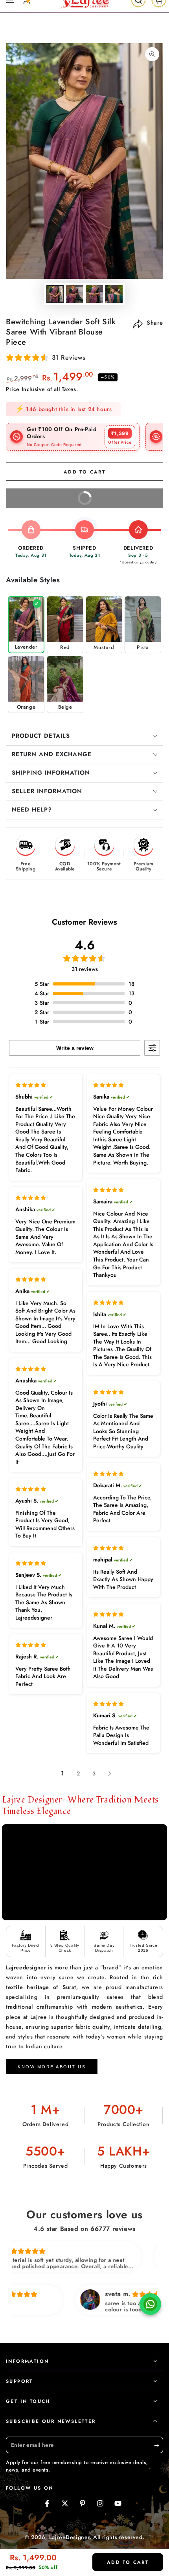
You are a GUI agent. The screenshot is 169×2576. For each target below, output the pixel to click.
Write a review (75, 1048)
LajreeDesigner (69, 2537)
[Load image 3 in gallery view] (94, 294)
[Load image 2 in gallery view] (75, 294)
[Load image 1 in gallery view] (55, 294)
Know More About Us (52, 2067)
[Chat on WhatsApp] (150, 2306)
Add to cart (128, 2562)
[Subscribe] (159, 2445)
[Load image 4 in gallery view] (114, 294)
